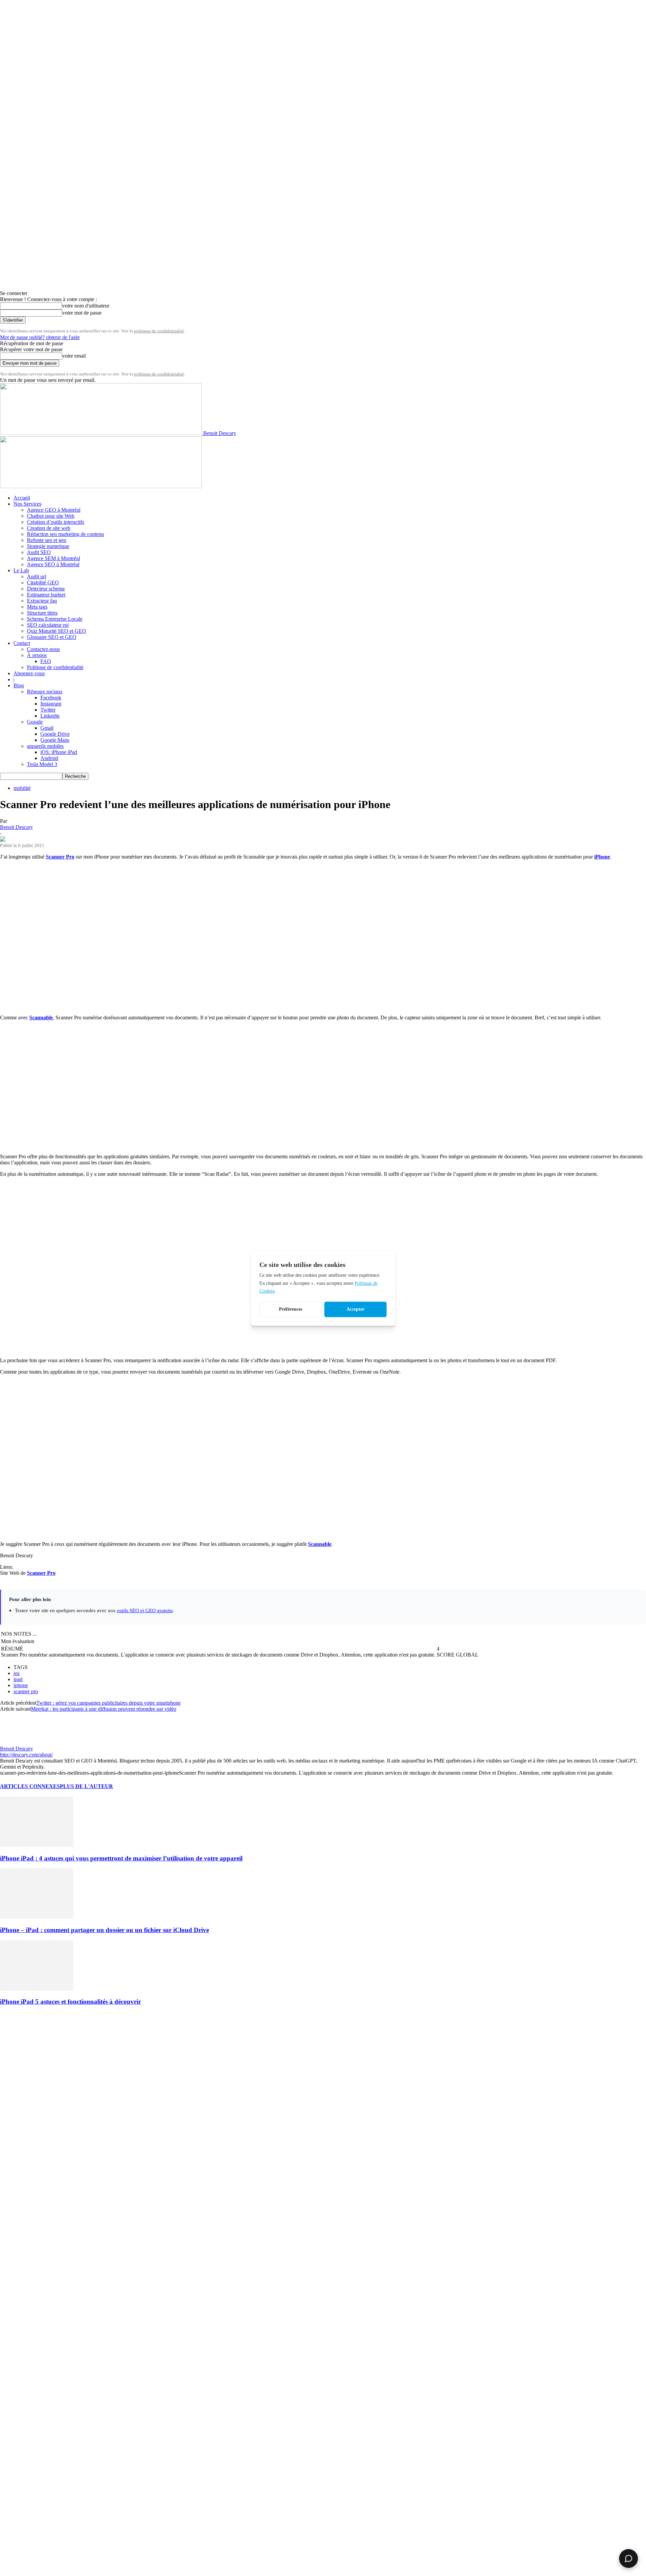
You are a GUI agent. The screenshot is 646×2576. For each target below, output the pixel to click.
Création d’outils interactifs (56, 522)
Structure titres (42, 613)
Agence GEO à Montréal (54, 510)
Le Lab (21, 570)
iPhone (602, 857)
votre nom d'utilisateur (86, 306)
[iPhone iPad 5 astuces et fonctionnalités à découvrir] (37, 1989)
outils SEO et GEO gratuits (145, 1610)
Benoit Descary (16, 827)
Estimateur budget (46, 595)
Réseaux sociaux (45, 692)
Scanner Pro (60, 857)
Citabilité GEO (43, 583)
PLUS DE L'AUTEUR (86, 1786)
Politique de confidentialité (55, 667)
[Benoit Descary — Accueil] (101, 486)
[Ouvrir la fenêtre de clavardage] (629, 2559)
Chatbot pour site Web (51, 516)
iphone (21, 1685)
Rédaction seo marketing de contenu (65, 534)
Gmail (47, 728)
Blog (19, 685)
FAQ (46, 661)
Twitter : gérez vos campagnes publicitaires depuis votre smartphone (109, 1703)
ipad (18, 1679)
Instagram (51, 704)
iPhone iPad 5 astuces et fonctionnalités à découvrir (70, 2002)
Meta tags (37, 607)
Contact (22, 643)
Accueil (22, 498)
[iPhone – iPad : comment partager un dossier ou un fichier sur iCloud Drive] (37, 1917)
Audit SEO (39, 552)
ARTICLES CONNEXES (30, 1786)
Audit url (37, 576)
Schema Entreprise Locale (55, 619)
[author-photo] (16, 1743)
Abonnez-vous (29, 673)
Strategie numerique (48, 546)
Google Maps (55, 740)
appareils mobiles (45, 746)
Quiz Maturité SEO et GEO (57, 631)
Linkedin (50, 716)
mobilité (22, 788)
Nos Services (27, 504)
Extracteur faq (42, 601)
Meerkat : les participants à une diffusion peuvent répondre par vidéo (104, 1709)
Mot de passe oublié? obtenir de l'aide (40, 337)
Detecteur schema (46, 589)
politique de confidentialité (159, 331)
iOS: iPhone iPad (59, 752)
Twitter (48, 710)
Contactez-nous (43, 649)
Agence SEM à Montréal (53, 558)
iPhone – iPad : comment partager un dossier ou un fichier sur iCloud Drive (104, 1930)
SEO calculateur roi (48, 625)
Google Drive (55, 734)
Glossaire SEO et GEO (52, 637)
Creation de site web (49, 528)
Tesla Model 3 (42, 764)
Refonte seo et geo (47, 540)
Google (35, 722)
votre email (74, 356)
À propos (37, 655)
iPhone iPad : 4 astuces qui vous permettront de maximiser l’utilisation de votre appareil (121, 1858)
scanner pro (26, 1691)
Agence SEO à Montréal (53, 564)
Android (49, 758)
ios (16, 1673)
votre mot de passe (82, 313)
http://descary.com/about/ (26, 1755)
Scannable (41, 1018)
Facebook (51, 698)
